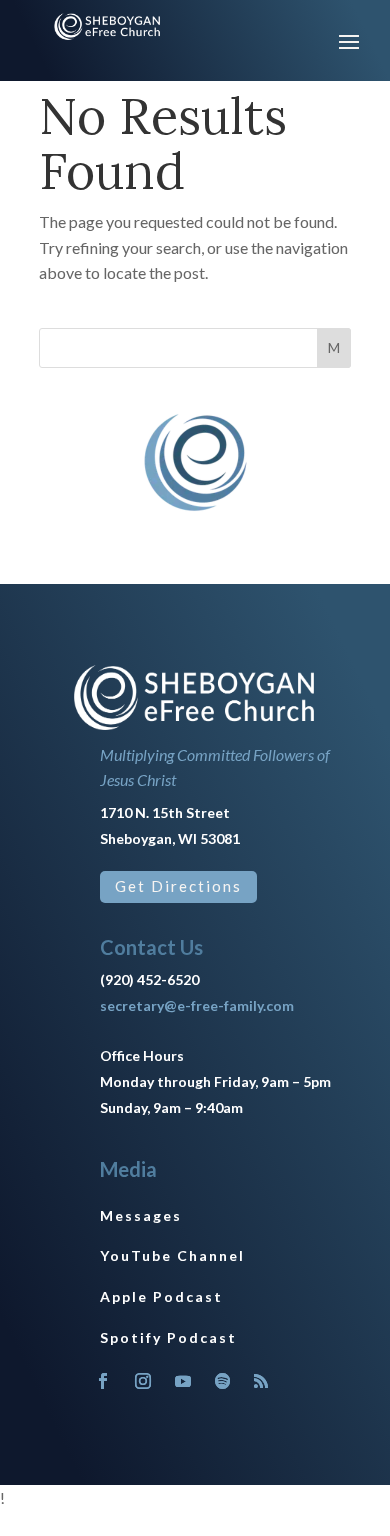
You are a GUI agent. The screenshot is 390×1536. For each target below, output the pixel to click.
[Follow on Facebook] (103, 1381)
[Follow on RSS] (261, 1381)
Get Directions (178, 886)
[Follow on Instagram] (143, 1381)
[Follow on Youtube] (183, 1381)
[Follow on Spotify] (223, 1381)
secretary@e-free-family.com (197, 1005)
